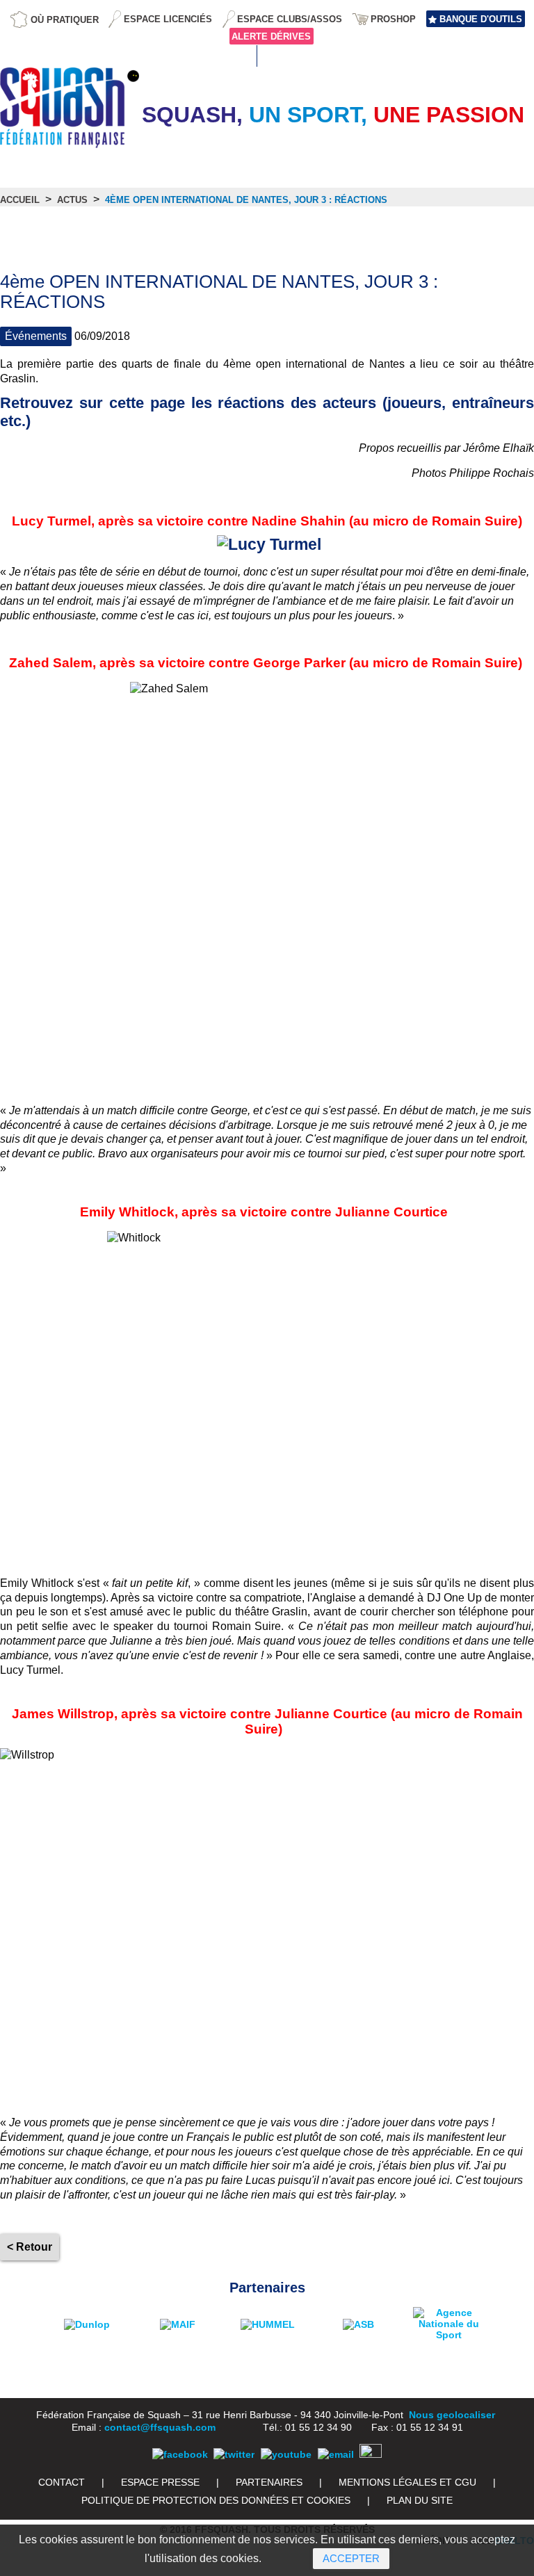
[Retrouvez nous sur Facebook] (180, 2454)
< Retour (30, 2247)
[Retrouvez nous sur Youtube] (286, 2454)
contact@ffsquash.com (160, 2427)
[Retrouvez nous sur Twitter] (234, 2454)
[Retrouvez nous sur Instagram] (371, 2454)
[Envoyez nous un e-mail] (336, 2454)
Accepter (351, 2558)
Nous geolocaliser (452, 2415)
